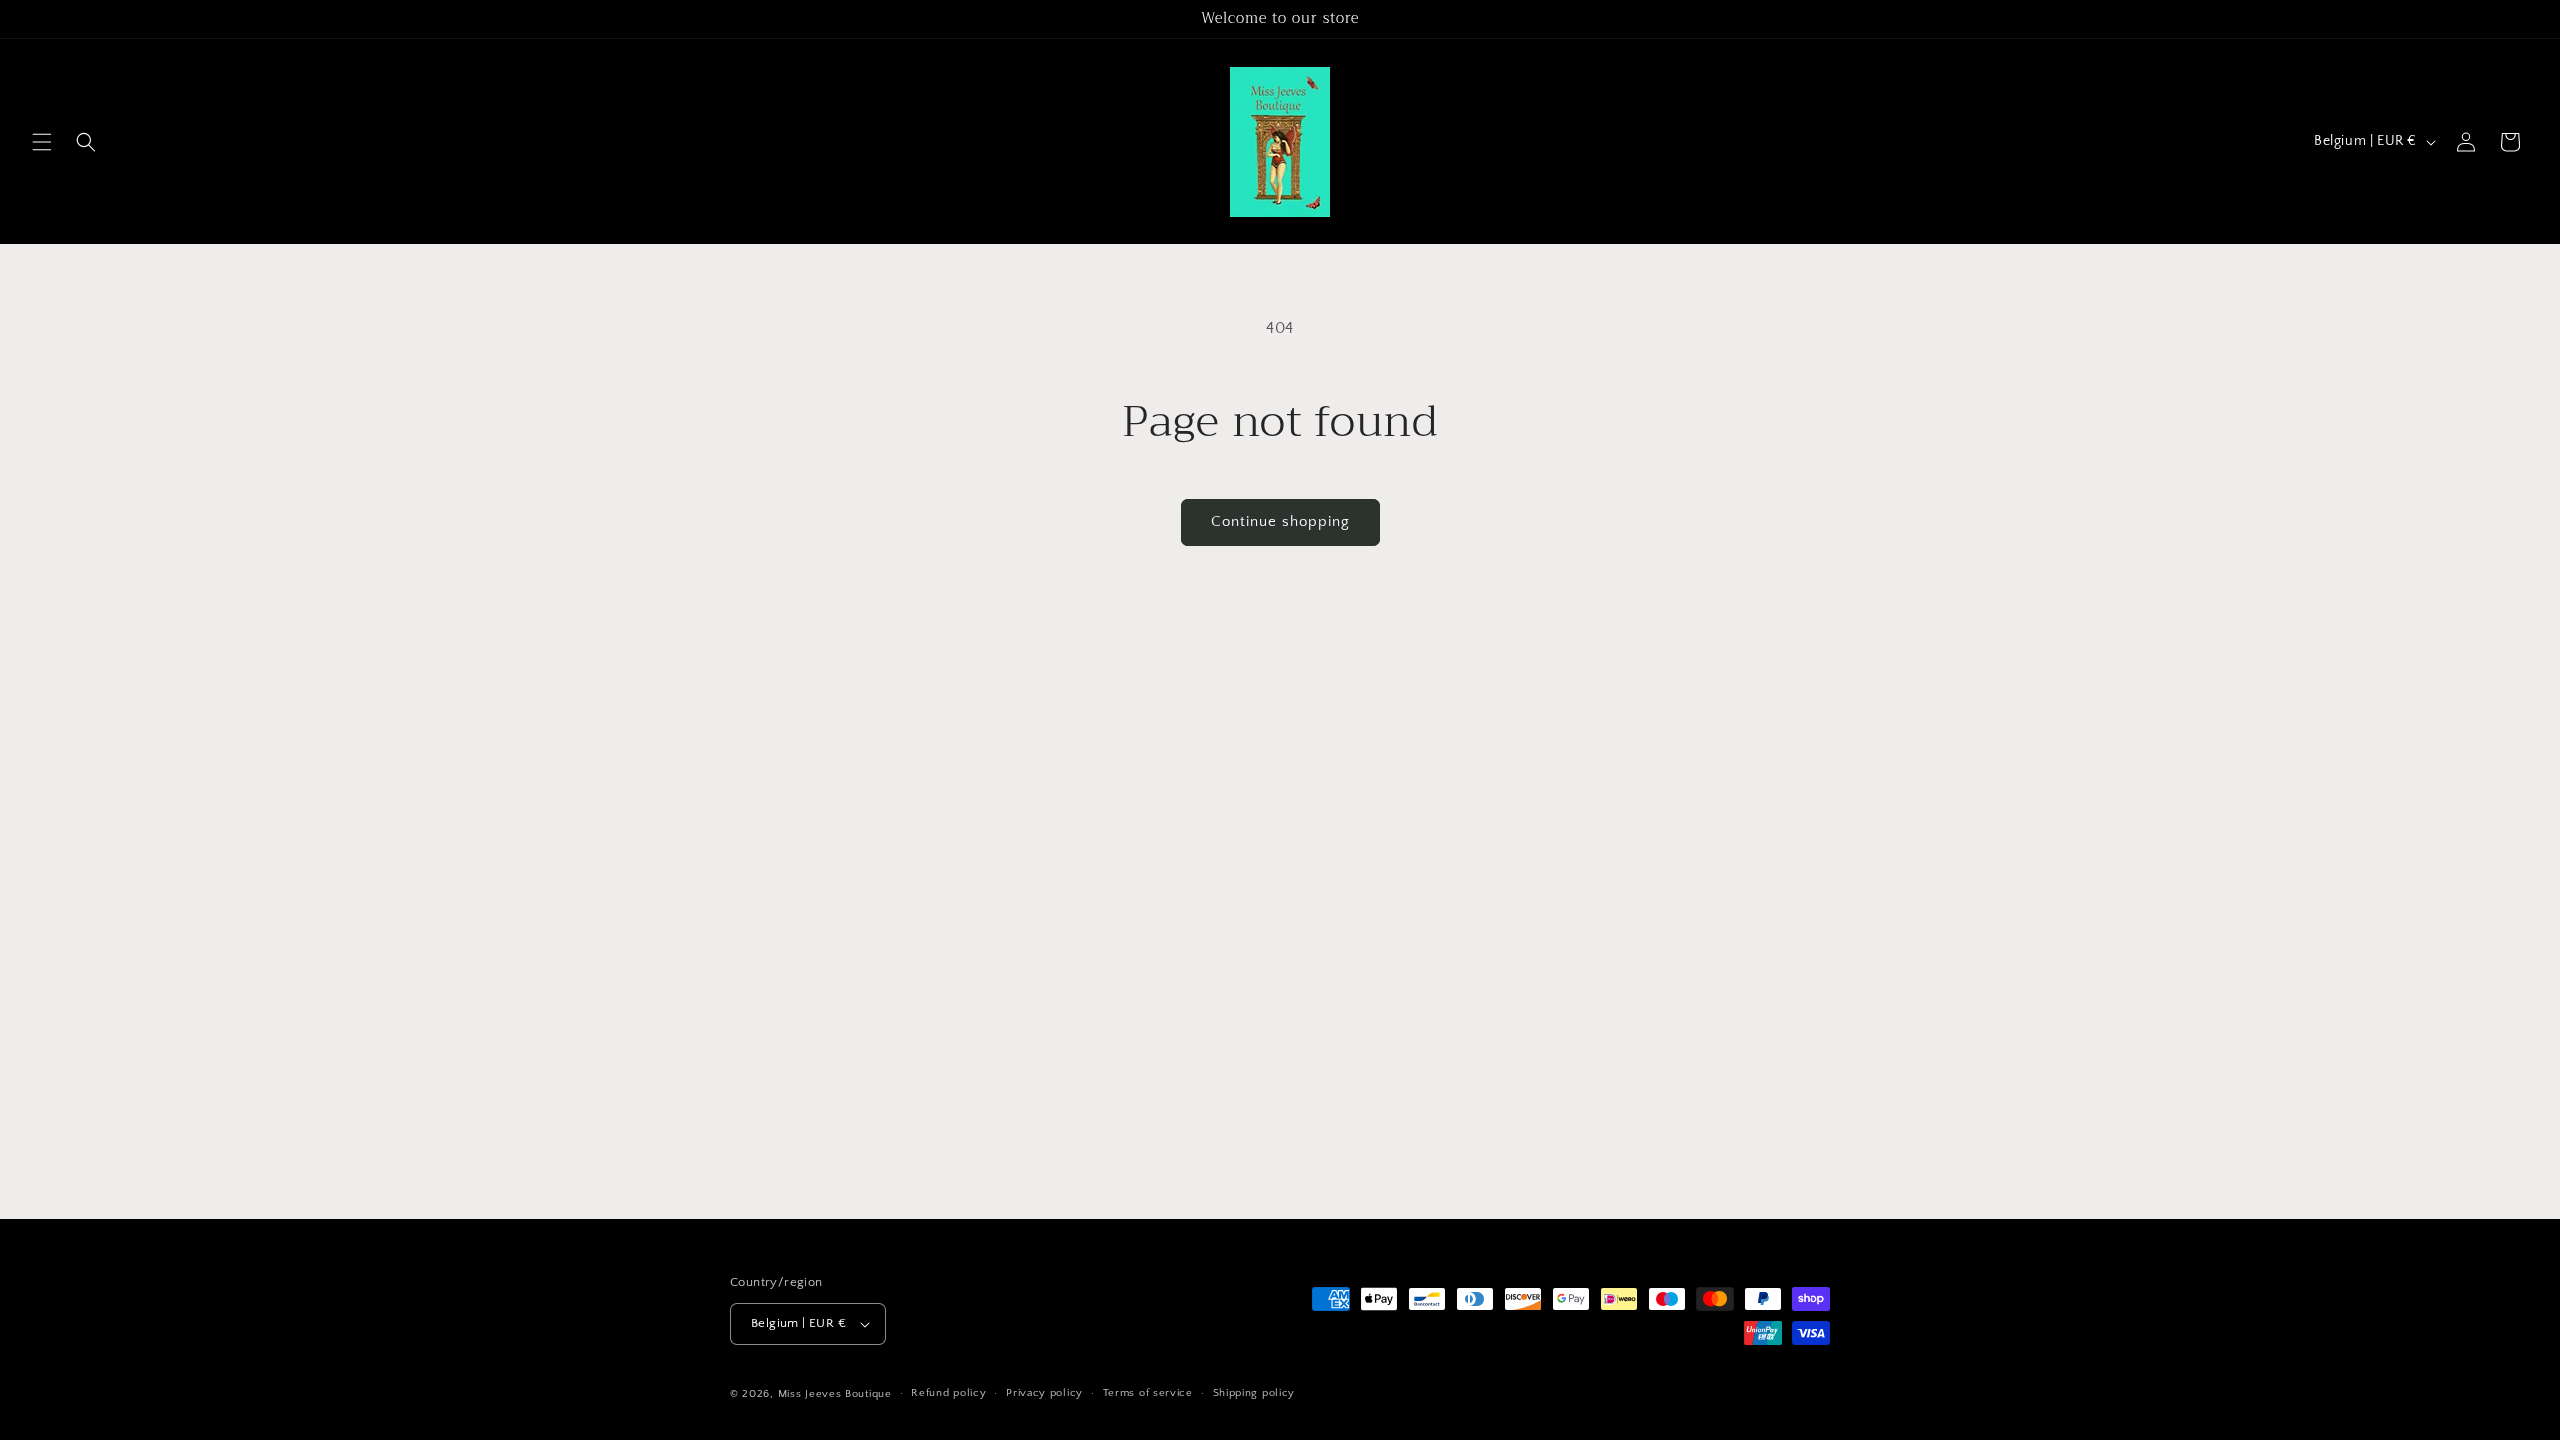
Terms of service (1148, 1393)
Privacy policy (1044, 1393)
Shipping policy (1254, 1393)
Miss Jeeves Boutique (835, 1394)
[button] (42, 142)
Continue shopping (1280, 521)
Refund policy (948, 1393)
